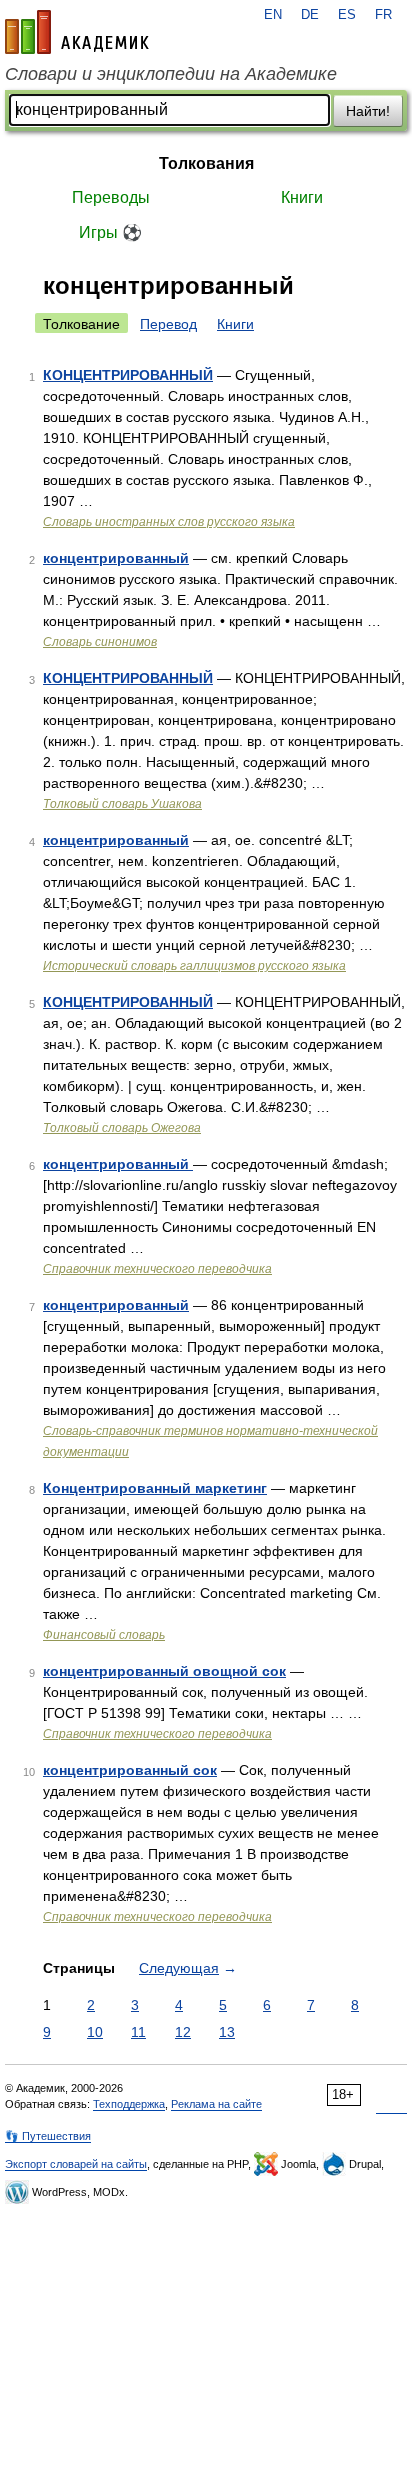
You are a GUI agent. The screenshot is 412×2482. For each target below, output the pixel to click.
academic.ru (77, 32)
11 (138, 2032)
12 (183, 2032)
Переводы (111, 197)
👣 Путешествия (48, 2136)
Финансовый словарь (104, 1635)
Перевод (168, 324)
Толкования (206, 163)
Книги (302, 197)
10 (95, 2032)
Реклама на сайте (216, 2104)
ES (347, 15)
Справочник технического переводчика (157, 1269)
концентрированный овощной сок (164, 1671)
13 (227, 2032)
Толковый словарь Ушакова (122, 804)
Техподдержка (129, 2104)
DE (310, 15)
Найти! (368, 111)
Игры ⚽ (110, 232)
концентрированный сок (130, 1770)
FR (383, 15)
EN (273, 15)
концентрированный (116, 558)
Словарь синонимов (100, 642)
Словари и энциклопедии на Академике (171, 74)
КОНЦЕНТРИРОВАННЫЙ (128, 375)
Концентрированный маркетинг (155, 1488)
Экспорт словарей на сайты (76, 2164)
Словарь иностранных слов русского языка (169, 522)
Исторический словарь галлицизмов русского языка (194, 966)
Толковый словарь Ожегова (122, 1128)
